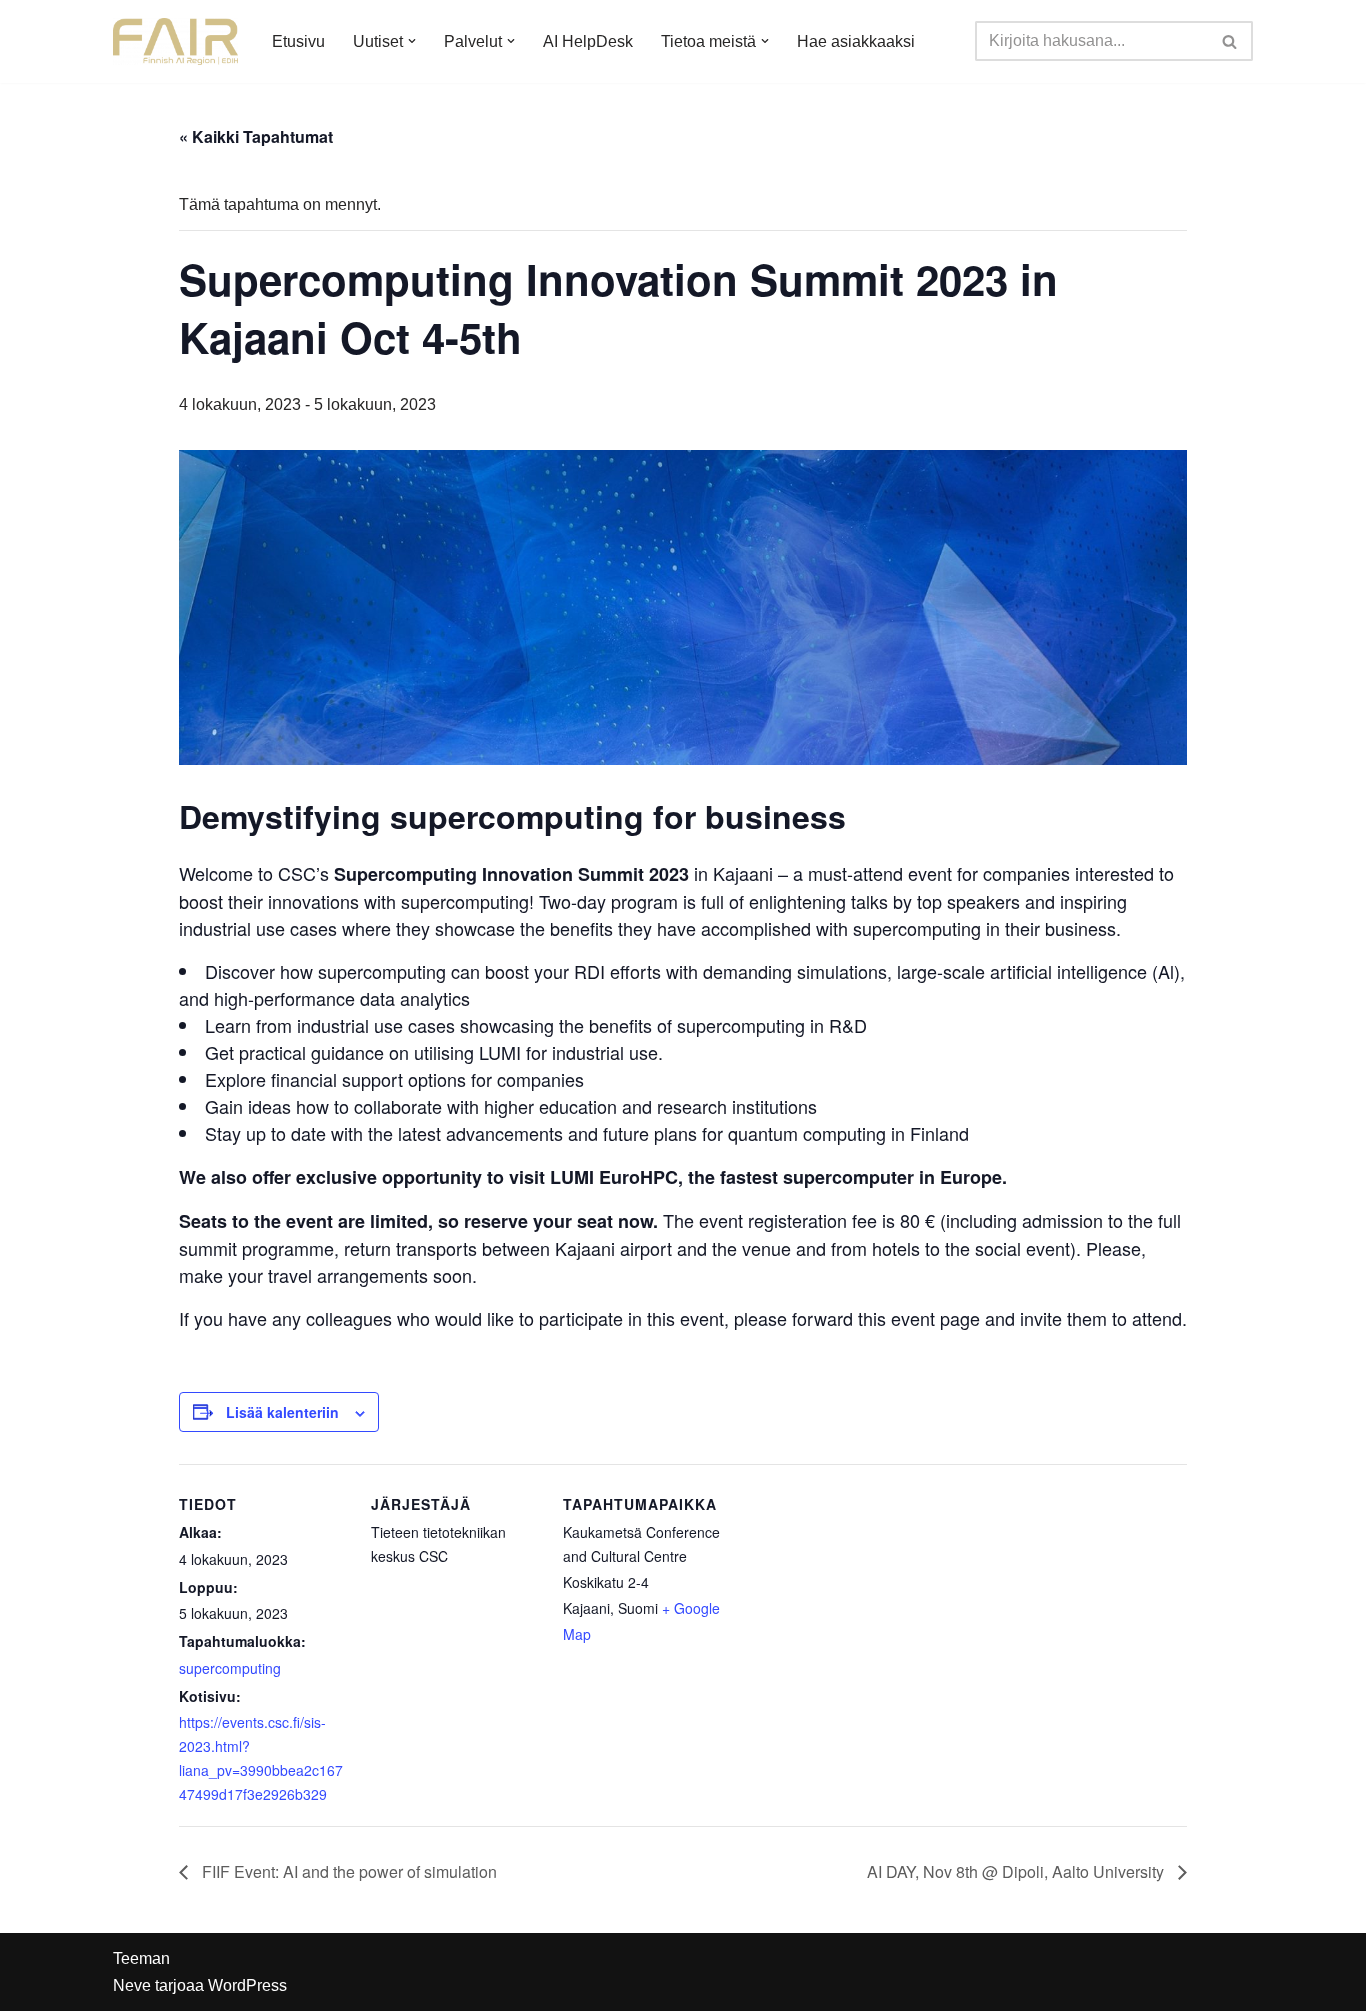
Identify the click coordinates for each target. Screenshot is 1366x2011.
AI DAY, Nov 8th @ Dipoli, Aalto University (1017, 1871)
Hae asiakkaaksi (856, 41)
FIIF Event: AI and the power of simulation (347, 1871)
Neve (132, 1985)
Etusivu (298, 41)
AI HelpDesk (588, 41)
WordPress (247, 1985)
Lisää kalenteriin (282, 1412)
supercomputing (230, 1668)
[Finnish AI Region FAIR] (175, 41)
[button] (412, 41)
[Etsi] (1230, 41)
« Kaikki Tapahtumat (256, 136)
